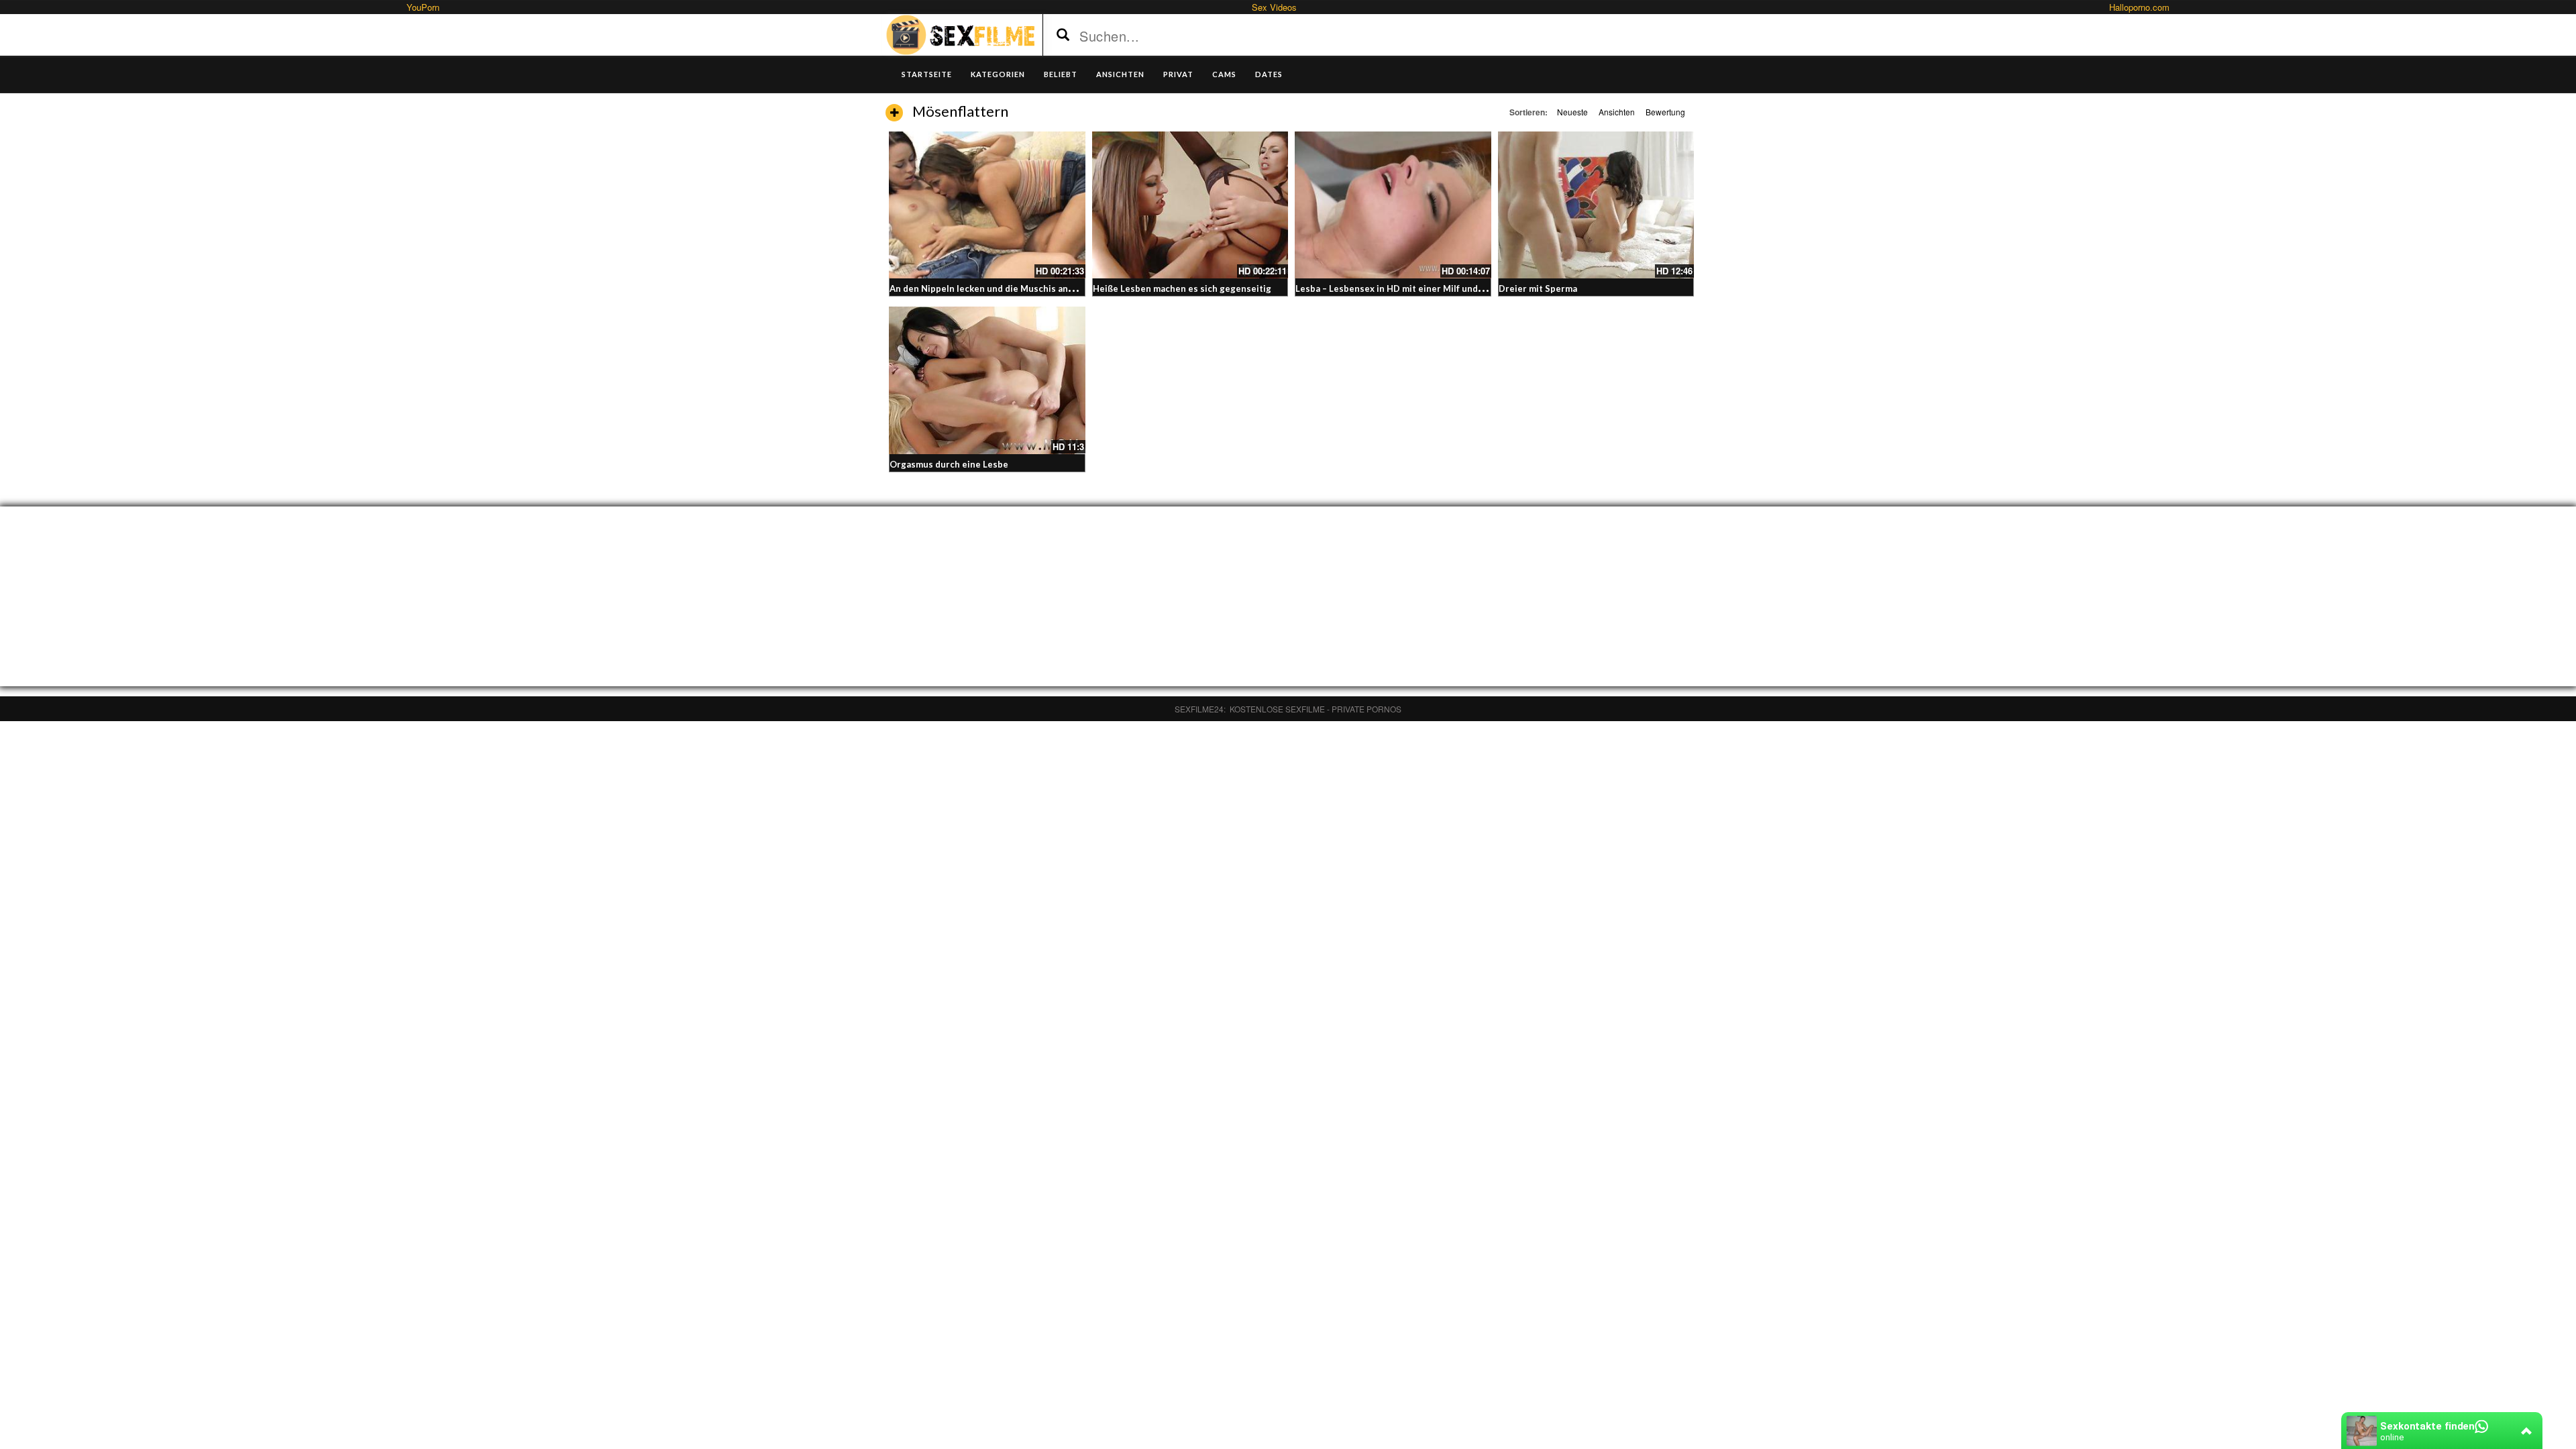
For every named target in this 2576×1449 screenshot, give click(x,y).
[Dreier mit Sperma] (1596, 205)
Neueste (1572, 112)
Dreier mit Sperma (1538, 288)
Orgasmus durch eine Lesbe (949, 464)
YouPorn (423, 7)
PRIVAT (1178, 74)
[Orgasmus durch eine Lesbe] (987, 380)
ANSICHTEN (1120, 74)
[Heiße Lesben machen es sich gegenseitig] (1190, 205)
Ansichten (1617, 112)
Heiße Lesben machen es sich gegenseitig (1182, 288)
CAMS (1224, 74)
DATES (1269, 74)
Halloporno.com (2139, 7)
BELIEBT (1061, 74)
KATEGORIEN (998, 74)
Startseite (927, 74)
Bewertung (1665, 112)
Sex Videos (1274, 7)
